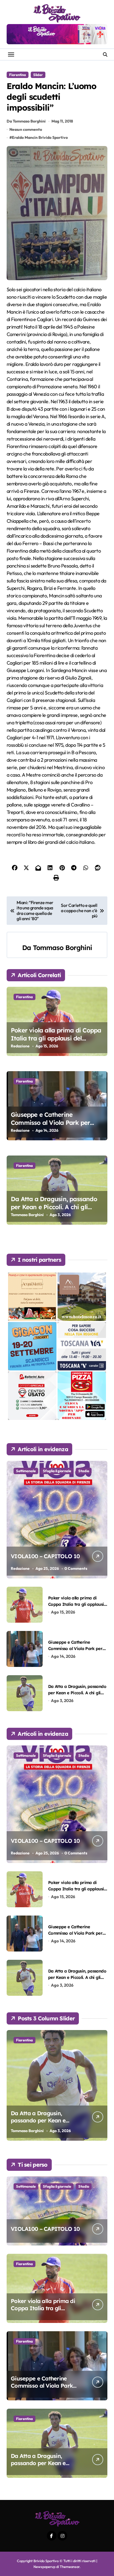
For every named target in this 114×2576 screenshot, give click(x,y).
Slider (38, 75)
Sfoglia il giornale (57, 1471)
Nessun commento (26, 129)
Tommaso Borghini (62, 948)
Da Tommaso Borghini (26, 121)
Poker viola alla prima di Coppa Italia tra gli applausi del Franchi (56, 1038)
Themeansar (70, 2567)
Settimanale (26, 1471)
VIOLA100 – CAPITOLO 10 (45, 1556)
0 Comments (76, 1568)
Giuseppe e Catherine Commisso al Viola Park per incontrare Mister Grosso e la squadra (52, 1126)
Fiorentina (18, 75)
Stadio (84, 1471)
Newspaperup (44, 2567)
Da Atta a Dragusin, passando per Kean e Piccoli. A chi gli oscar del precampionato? (54, 1207)
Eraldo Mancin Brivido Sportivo (40, 137)
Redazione (20, 1046)
